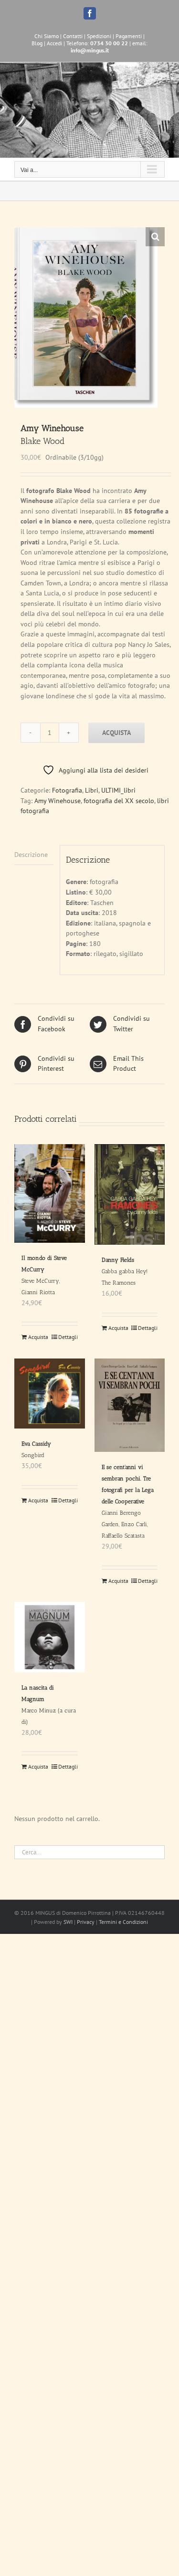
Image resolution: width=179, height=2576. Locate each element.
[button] (155, 237)
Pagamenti (129, 36)
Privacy (86, 1922)
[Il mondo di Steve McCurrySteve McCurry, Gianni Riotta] (50, 1193)
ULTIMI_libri (118, 790)
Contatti (73, 36)
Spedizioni (99, 36)
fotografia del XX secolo (119, 801)
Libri (92, 790)
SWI (68, 1922)
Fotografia (67, 790)
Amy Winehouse (58, 801)
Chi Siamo (47, 36)
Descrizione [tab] (31, 855)
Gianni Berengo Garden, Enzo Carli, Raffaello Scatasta (128, 1501)
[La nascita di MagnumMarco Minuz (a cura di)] (50, 1637)
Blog (37, 43)
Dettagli (68, 1337)
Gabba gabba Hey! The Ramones (125, 1271)
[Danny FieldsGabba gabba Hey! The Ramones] (130, 1194)
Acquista (116, 733)
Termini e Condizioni (123, 1922)
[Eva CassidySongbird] (50, 1394)
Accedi (54, 43)
